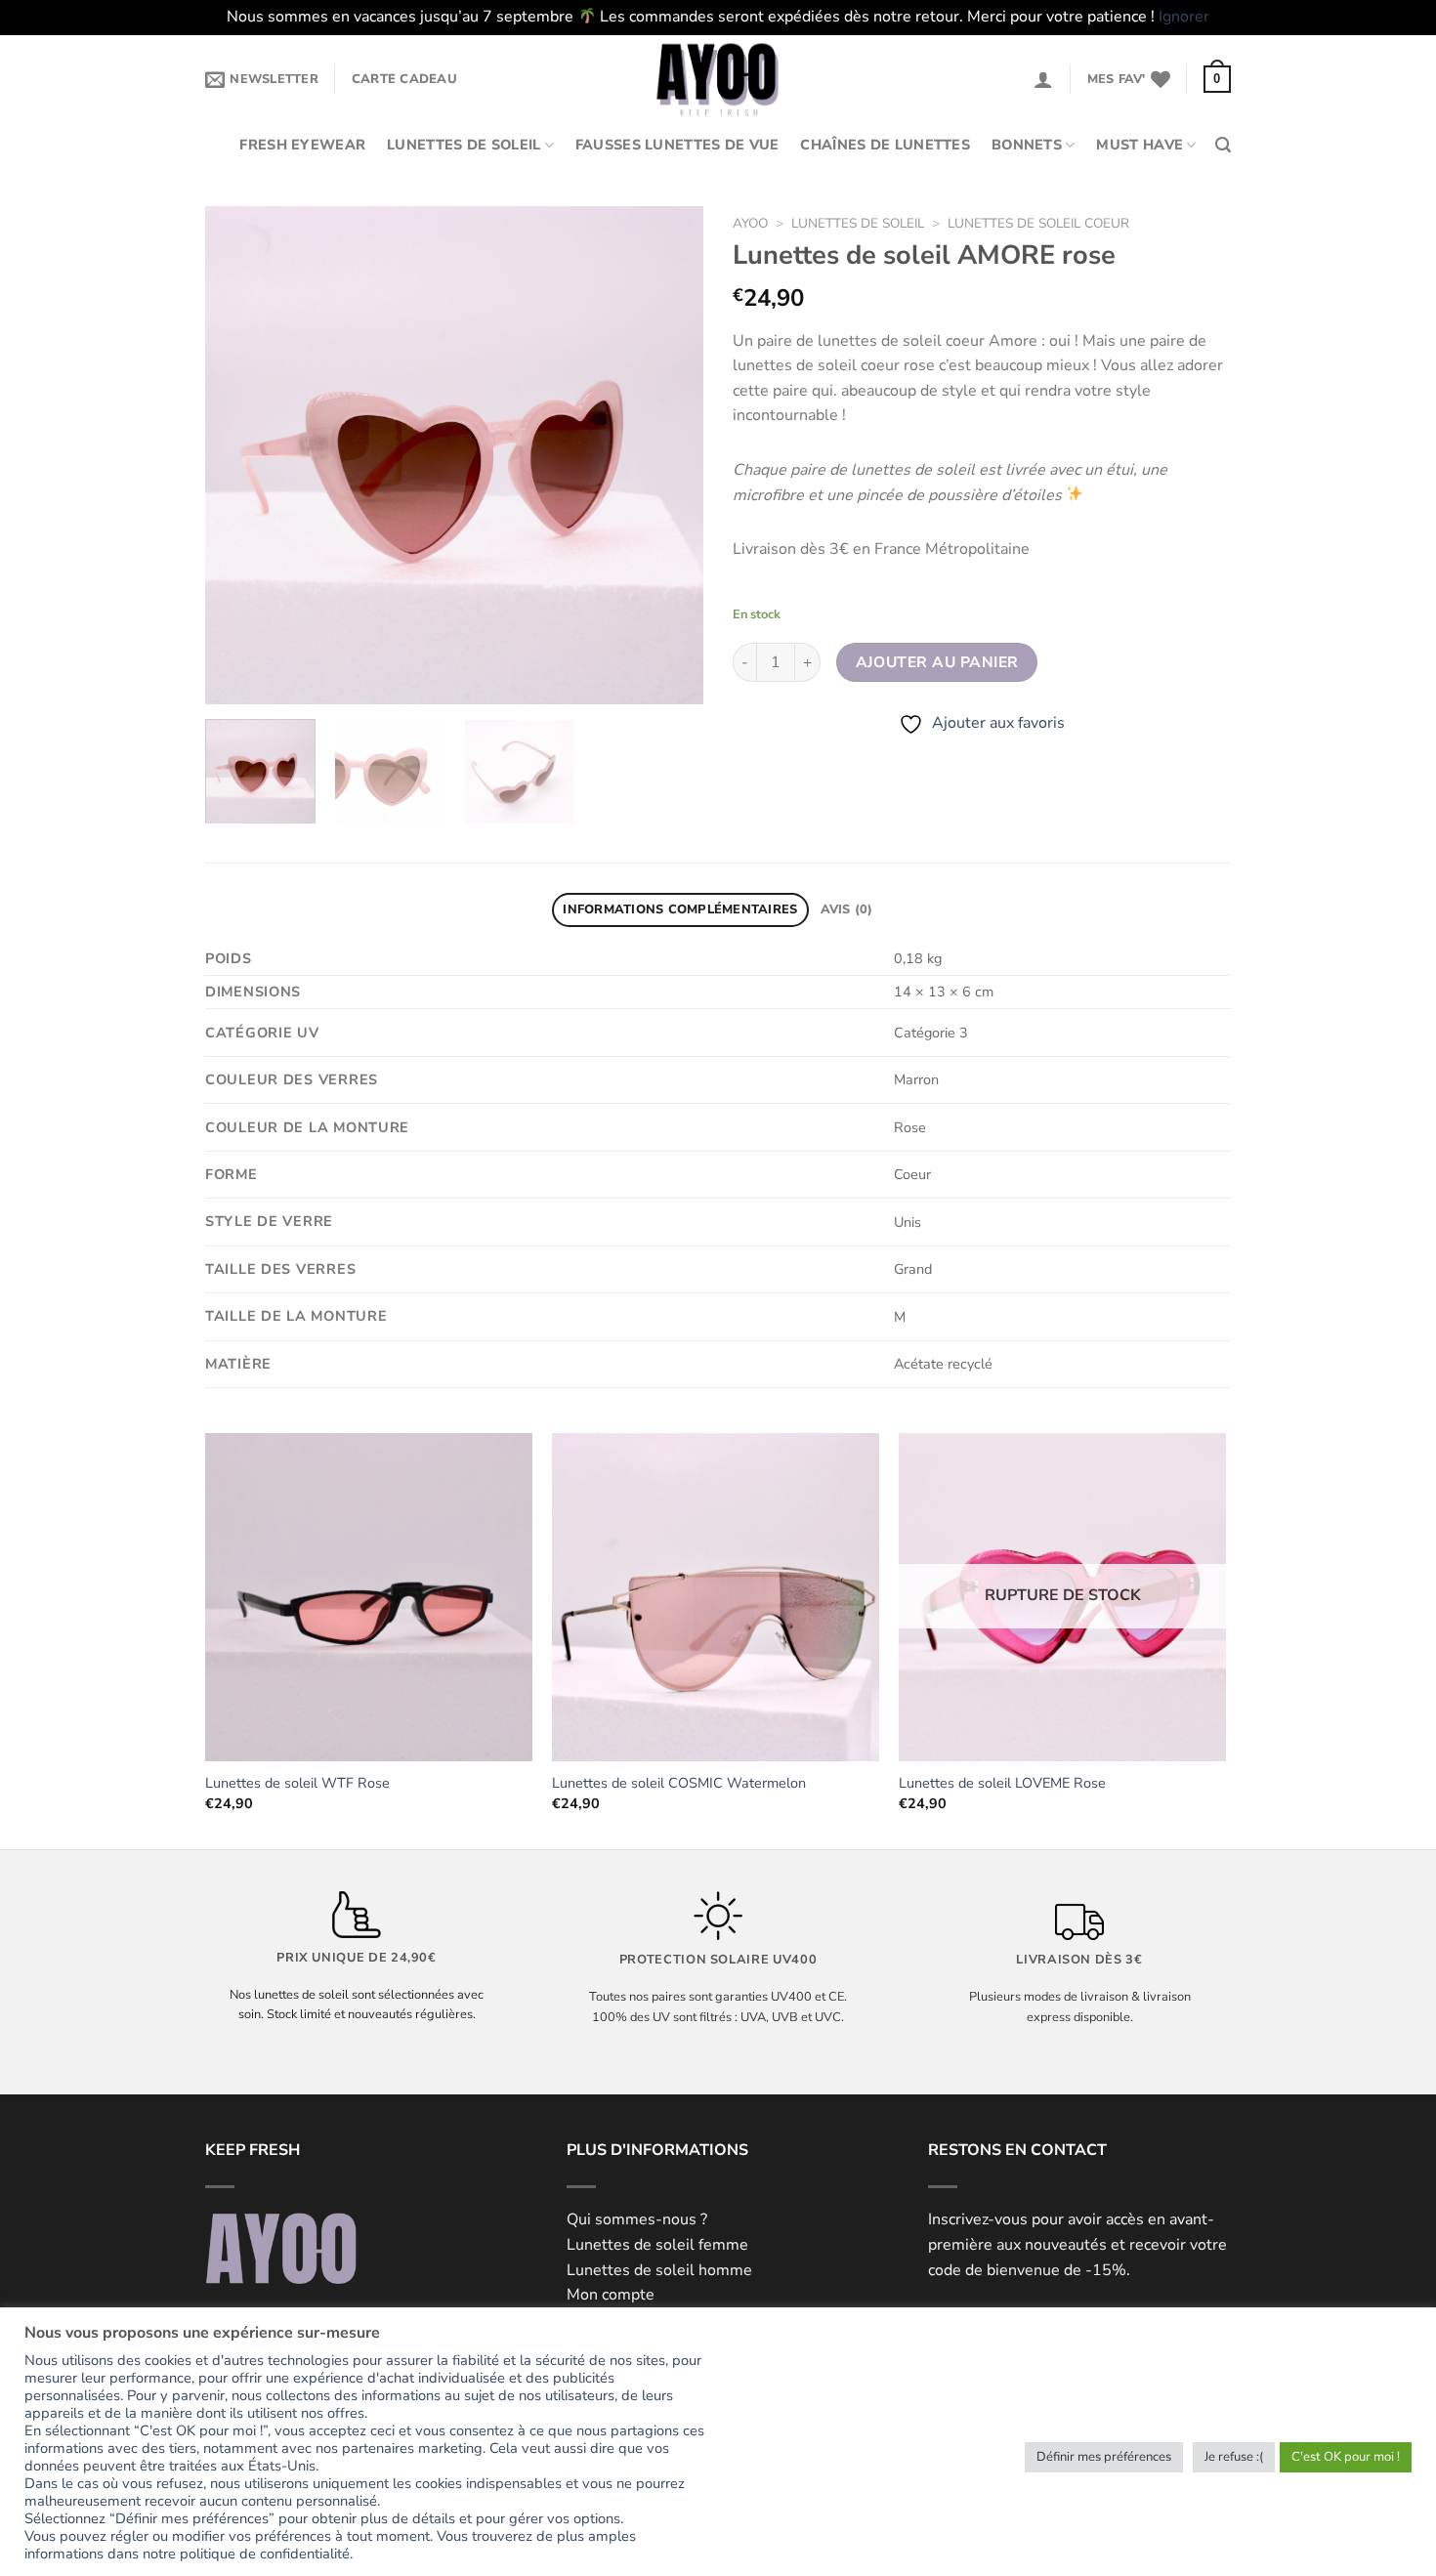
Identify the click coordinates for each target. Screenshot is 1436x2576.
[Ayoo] (718, 79)
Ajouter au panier (937, 662)
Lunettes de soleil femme (657, 2245)
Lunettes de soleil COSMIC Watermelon (679, 1783)
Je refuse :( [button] (1234, 2457)
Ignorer (1184, 17)
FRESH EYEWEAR (302, 145)
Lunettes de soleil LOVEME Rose (1002, 1783)
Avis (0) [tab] (847, 909)
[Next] (669, 455)
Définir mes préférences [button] (1104, 2457)
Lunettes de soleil (464, 145)
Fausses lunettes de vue (677, 145)
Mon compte (611, 2295)
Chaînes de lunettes (885, 145)
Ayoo (750, 223)
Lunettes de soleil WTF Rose (297, 1783)
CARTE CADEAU (404, 79)
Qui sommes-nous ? (637, 2219)
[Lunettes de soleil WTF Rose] (369, 1597)
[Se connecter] (1043, 79)
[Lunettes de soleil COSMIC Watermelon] (716, 1597)
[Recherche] (1223, 145)
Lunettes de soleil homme (659, 2270)
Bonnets (1027, 145)
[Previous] (239, 455)
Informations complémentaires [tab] (680, 909)
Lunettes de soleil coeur (1038, 223)
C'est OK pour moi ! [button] (1346, 2457)
